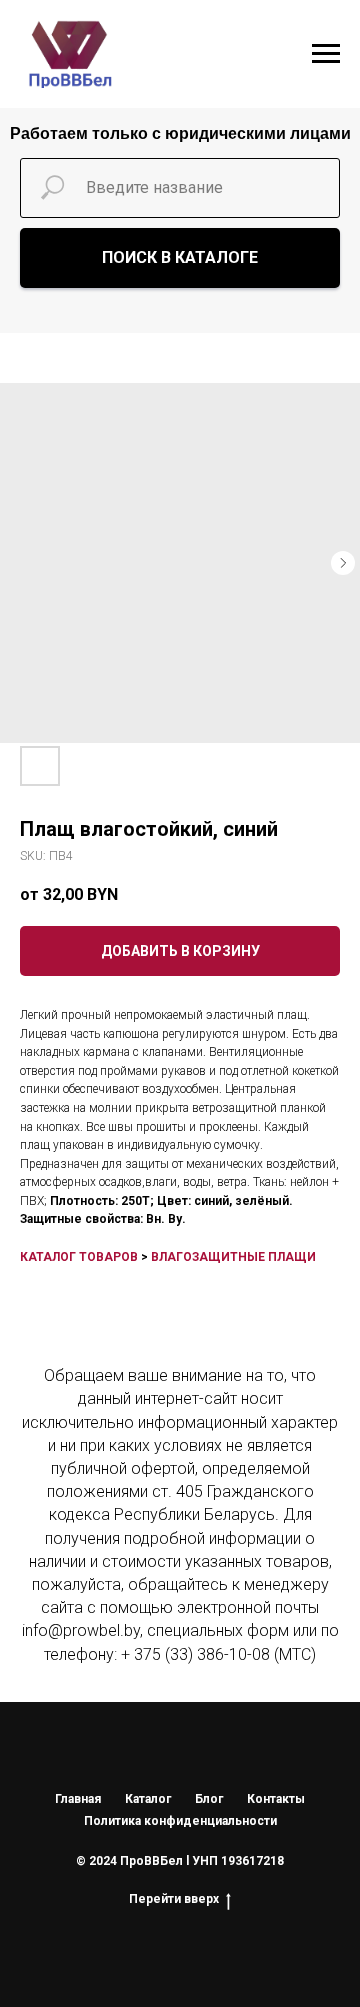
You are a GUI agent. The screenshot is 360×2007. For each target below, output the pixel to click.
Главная (78, 1799)
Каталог (148, 1799)
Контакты (276, 1799)
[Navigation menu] (326, 54)
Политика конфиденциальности (180, 1821)
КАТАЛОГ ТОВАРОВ (79, 1257)
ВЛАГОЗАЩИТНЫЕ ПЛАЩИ (233, 1257)
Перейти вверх (174, 1899)
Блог (209, 1799)
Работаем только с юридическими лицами (180, 133)
